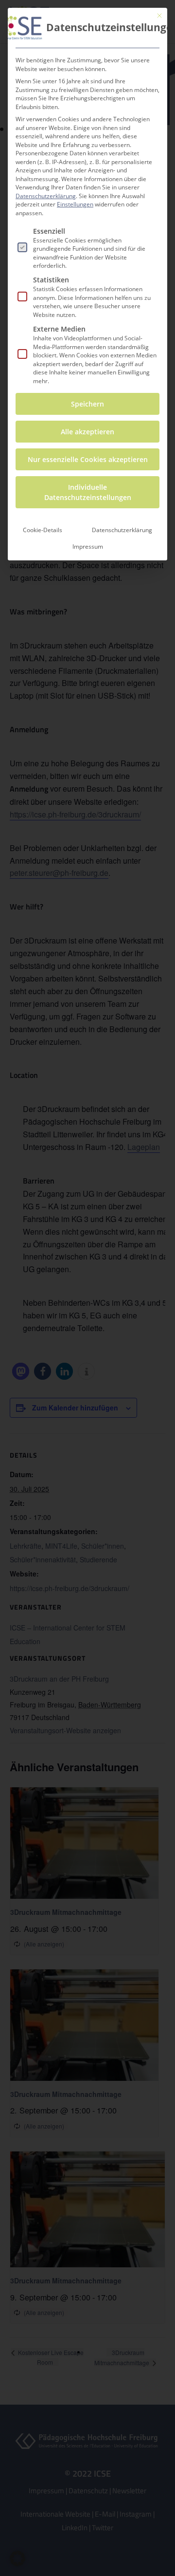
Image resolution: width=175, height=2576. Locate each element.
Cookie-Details (43, 530)
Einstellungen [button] (75, 204)
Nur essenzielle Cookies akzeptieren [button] (88, 459)
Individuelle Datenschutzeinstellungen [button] (88, 492)
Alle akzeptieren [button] (87, 432)
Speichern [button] (87, 404)
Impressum (88, 547)
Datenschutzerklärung (46, 196)
